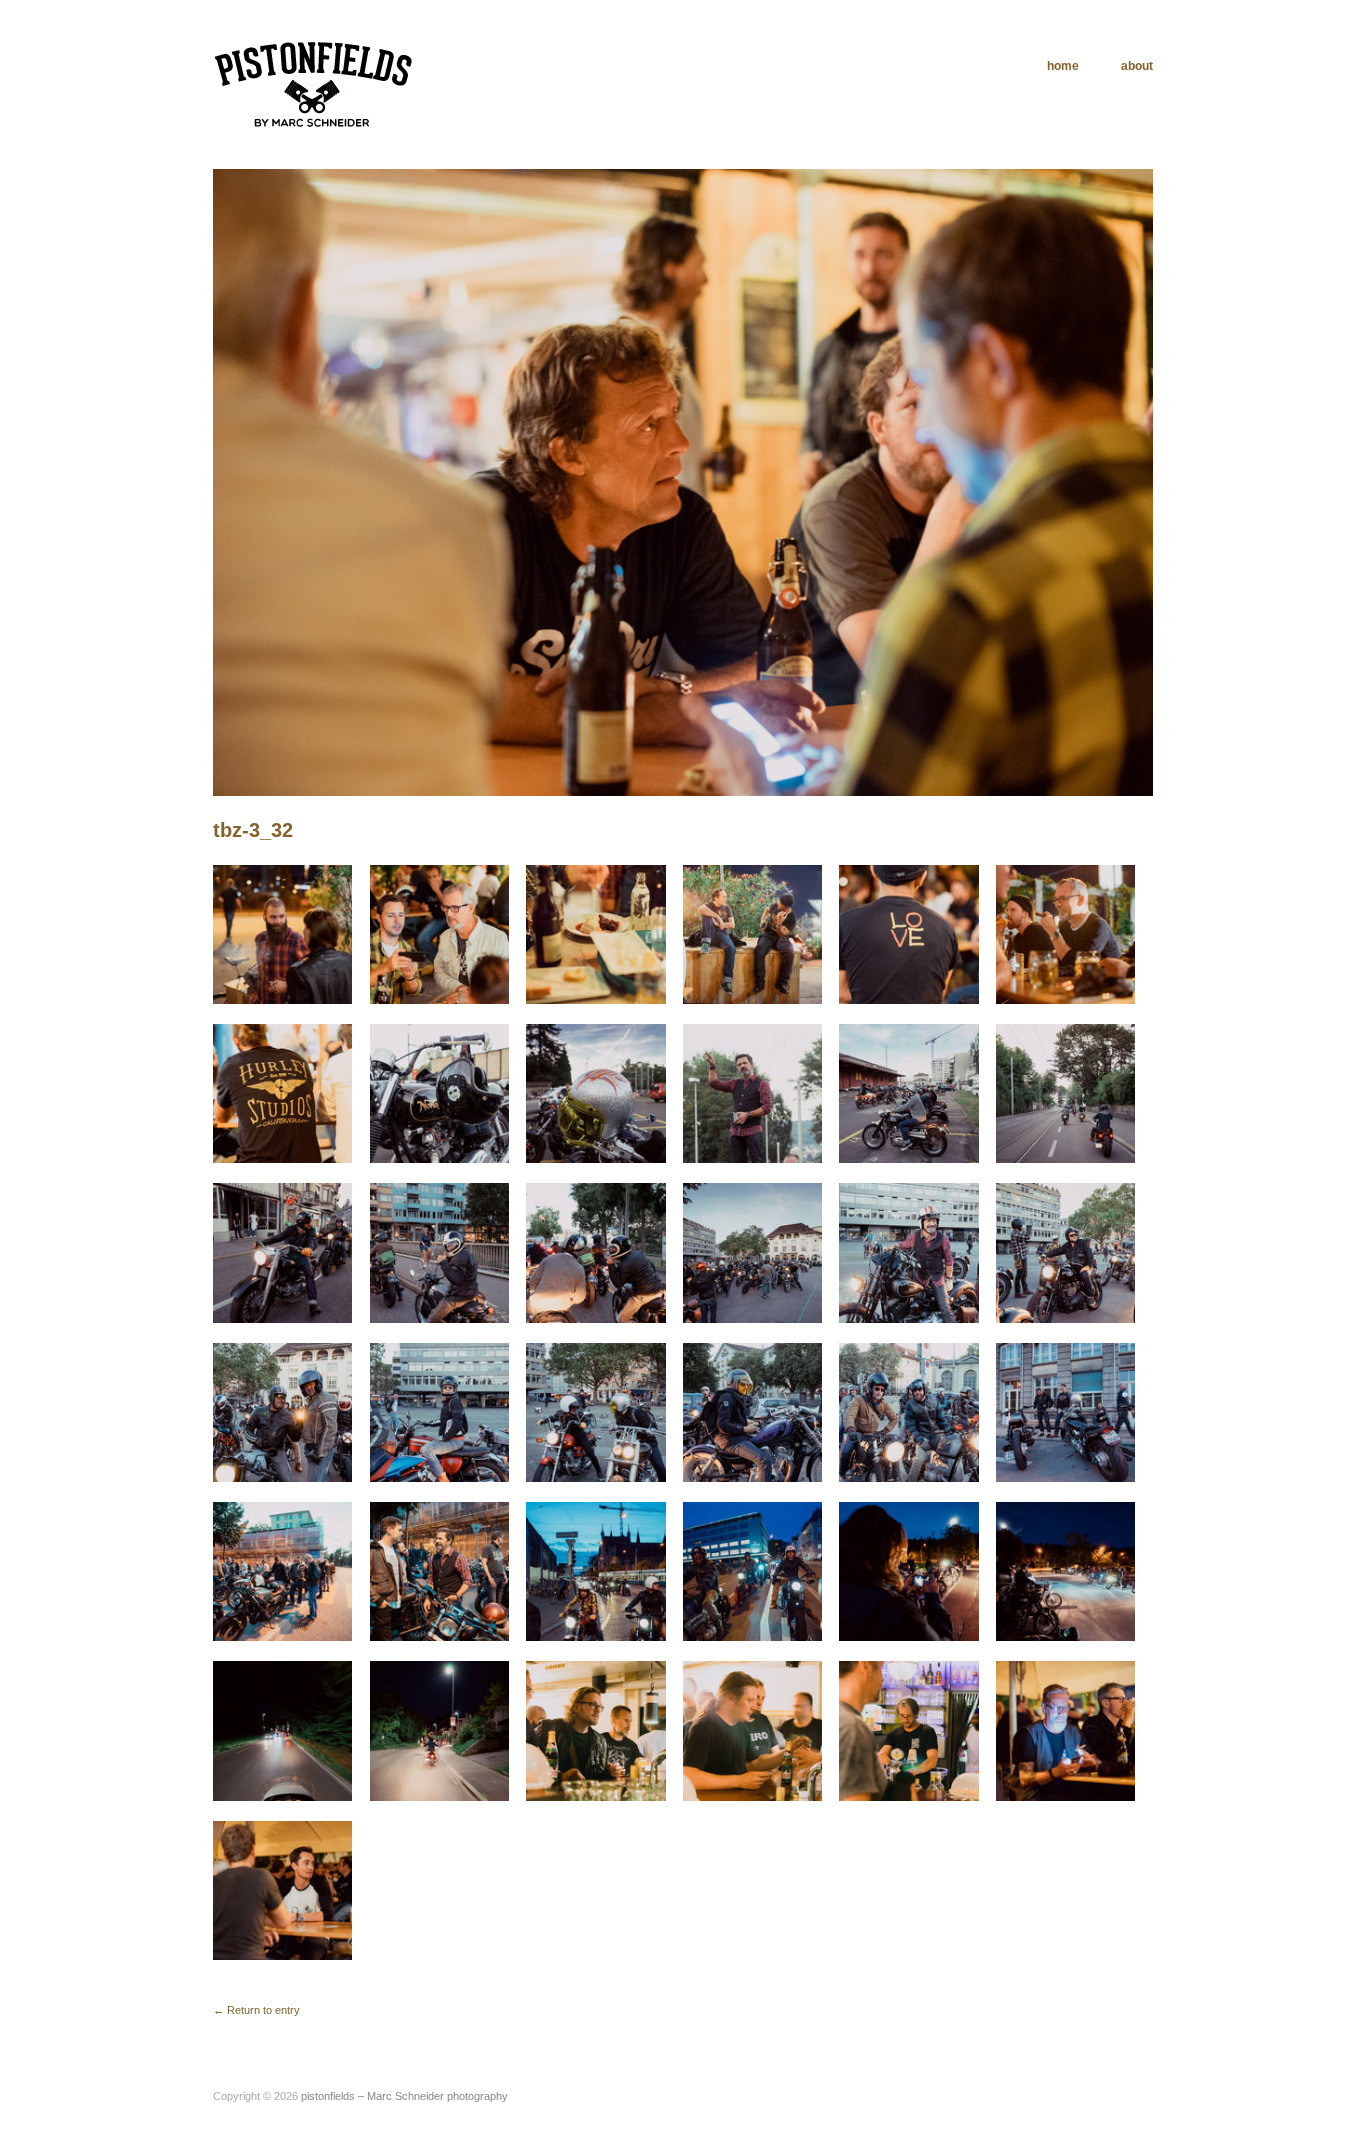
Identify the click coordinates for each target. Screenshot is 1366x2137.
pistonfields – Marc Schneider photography (404, 2096)
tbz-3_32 (253, 830)
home (1063, 66)
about (1137, 66)
